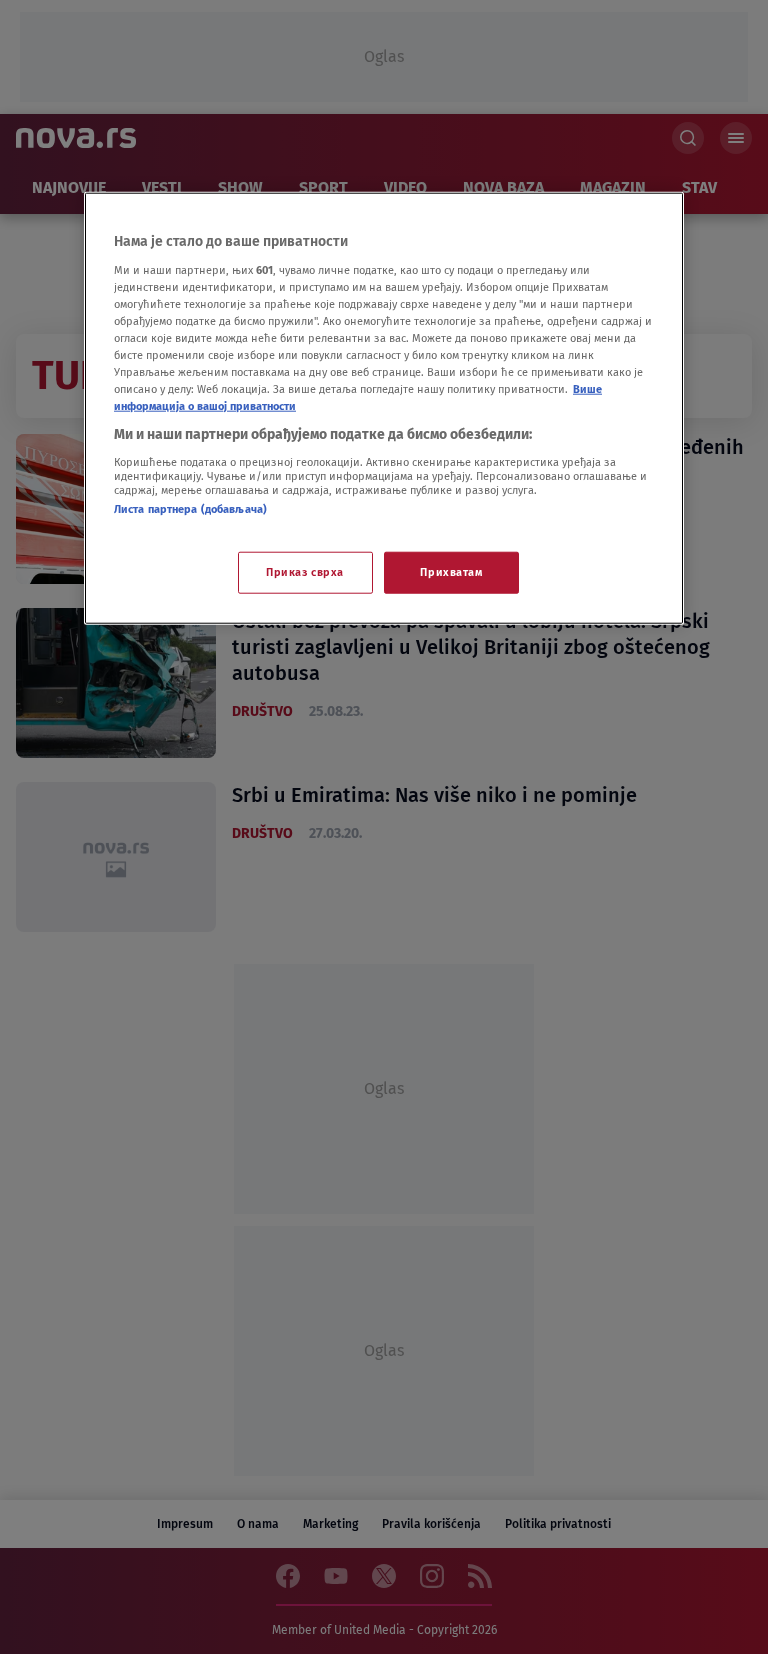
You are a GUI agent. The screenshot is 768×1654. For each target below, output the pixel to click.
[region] (384, 408)
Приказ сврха (305, 572)
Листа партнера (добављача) (190, 509)
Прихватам (451, 572)
